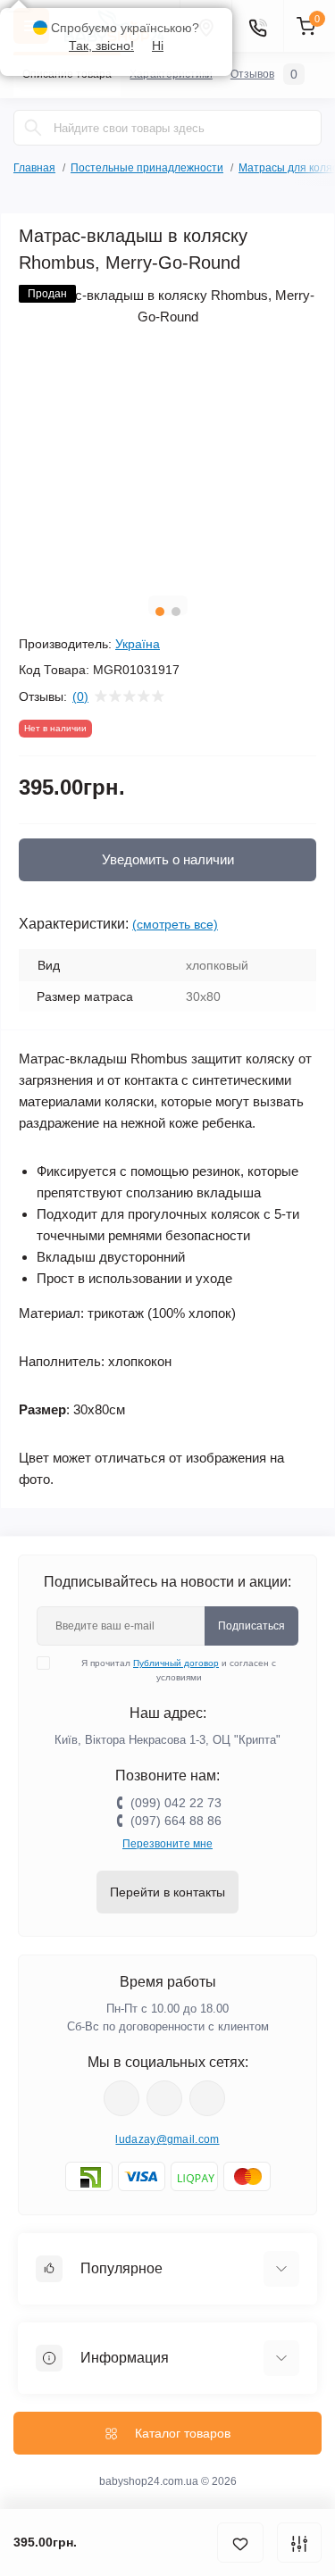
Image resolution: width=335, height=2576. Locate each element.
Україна (138, 644)
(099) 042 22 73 (176, 1803)
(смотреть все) (175, 924)
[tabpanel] (167, 434)
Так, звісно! (101, 46)
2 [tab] (176, 612)
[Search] (33, 128)
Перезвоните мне (167, 1844)
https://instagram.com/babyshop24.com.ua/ (164, 2098)
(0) (80, 696)
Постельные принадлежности (147, 168)
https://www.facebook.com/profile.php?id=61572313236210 (121, 2098)
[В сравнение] (299, 2543)
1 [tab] (160, 612)
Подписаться (251, 1626)
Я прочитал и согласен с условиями (179, 1670)
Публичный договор (176, 1663)
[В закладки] (240, 2543)
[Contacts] (257, 26)
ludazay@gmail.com (167, 2139)
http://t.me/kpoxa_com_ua (207, 2098)
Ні (158, 46)
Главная (34, 168)
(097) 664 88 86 (176, 1821)
